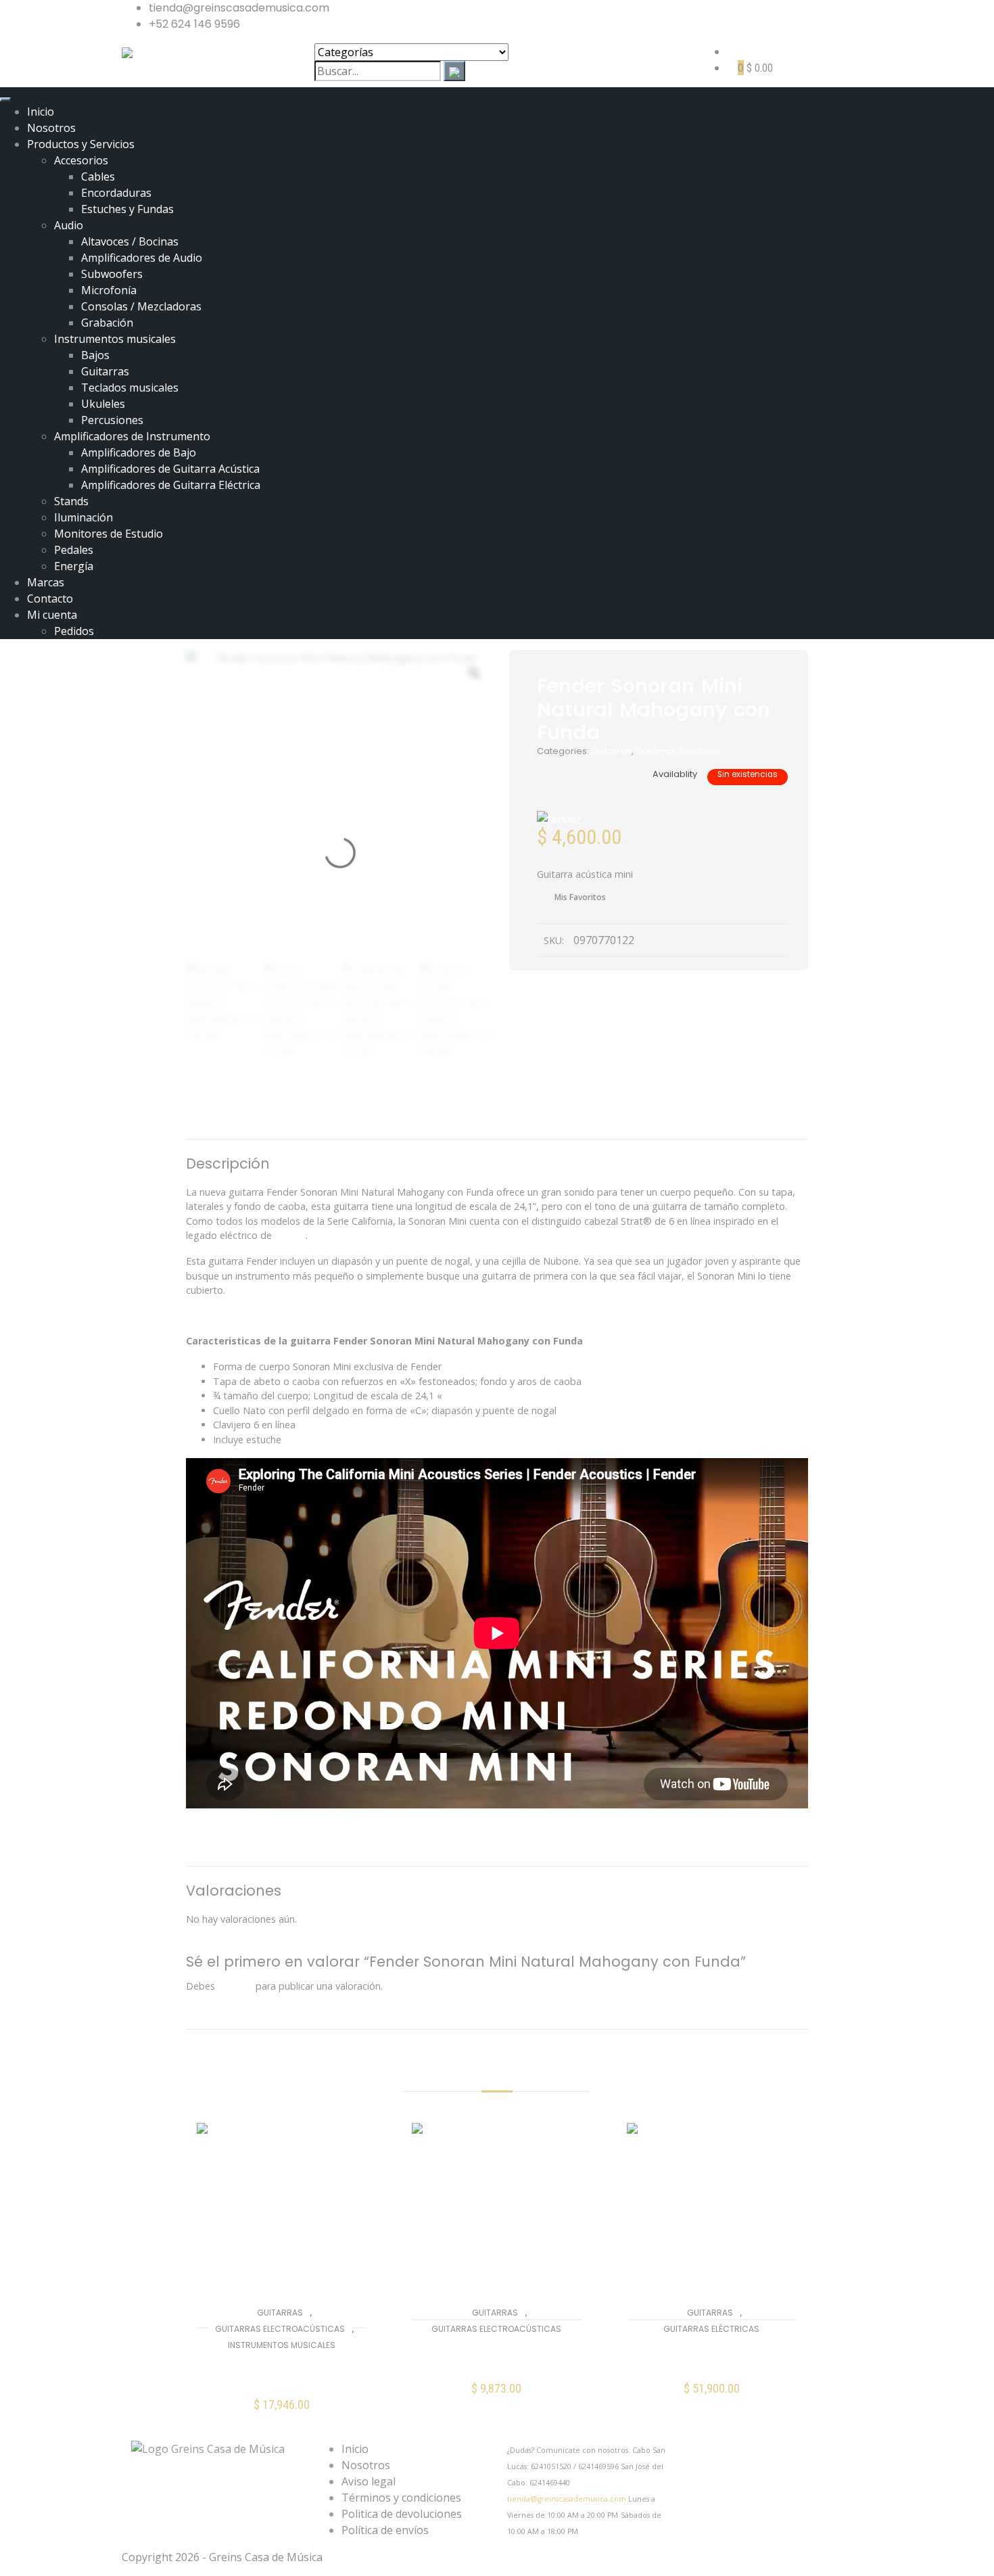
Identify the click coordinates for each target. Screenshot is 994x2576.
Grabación (107, 323)
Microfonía (109, 290)
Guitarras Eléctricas (711, 2329)
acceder (235, 1986)
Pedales (74, 550)
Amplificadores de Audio (142, 258)
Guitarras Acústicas (678, 751)
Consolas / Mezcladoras (141, 306)
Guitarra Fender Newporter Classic (281, 2372)
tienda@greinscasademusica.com (567, 2499)
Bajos (95, 355)
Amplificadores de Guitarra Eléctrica (171, 485)
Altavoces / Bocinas (130, 241)
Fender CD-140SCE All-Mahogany (497, 2356)
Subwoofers (112, 274)
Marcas (46, 582)
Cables (98, 177)
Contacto (50, 599)
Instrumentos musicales (115, 339)
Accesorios (81, 160)
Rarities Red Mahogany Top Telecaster (712, 2356)
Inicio (41, 112)
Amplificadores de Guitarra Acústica (170, 469)
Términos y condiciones (401, 2498)
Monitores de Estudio (109, 534)
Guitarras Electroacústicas (280, 2329)
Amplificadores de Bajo (139, 452)
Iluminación (84, 517)
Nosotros (51, 128)
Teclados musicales (130, 388)
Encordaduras (116, 193)
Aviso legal (369, 2481)
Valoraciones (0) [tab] (559, 1121)
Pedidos (74, 631)
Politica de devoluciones (402, 2514)
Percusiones (112, 420)
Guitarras (105, 371)
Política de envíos (385, 2530)
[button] (282, 2413)
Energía (74, 566)
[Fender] (559, 818)
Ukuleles (103, 404)
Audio (69, 225)
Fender (290, 1235)
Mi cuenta (52, 615)
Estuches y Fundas (127, 209)
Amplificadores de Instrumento (132, 436)
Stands (71, 501)
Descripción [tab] (418, 1121)
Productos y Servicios (81, 144)
